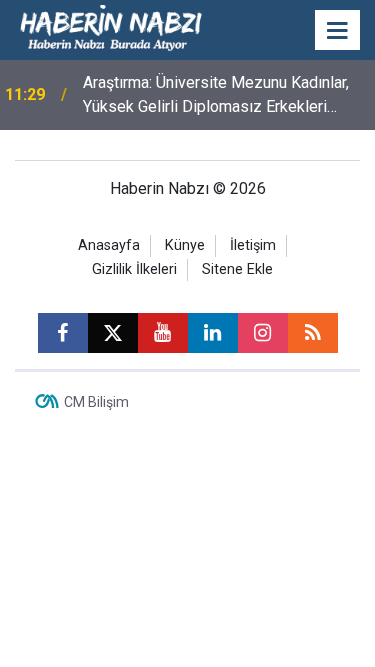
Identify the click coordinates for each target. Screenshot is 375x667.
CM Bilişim (96, 402)
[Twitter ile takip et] (113, 333)
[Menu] (338, 31)
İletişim (253, 245)
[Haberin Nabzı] (111, 28)
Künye (185, 245)
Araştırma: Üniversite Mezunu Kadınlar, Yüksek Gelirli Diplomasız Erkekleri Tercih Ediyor (216, 96)
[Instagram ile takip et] (263, 333)
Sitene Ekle (237, 269)
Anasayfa (109, 245)
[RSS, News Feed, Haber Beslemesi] (313, 333)
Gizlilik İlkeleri (134, 269)
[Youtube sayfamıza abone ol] (163, 333)
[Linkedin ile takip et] (213, 333)
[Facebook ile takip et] (63, 333)
